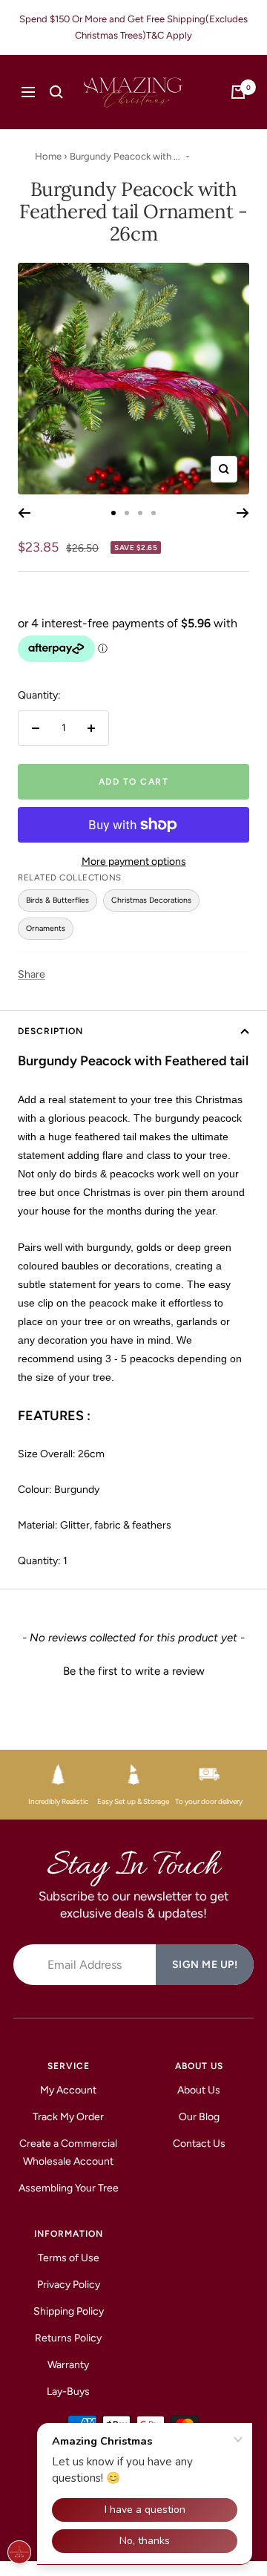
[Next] (243, 513)
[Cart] (238, 92)
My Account (68, 2090)
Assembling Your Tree (69, 2188)
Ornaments (46, 928)
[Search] (56, 92)
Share (32, 974)
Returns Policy (68, 2338)
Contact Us (199, 2144)
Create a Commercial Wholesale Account (68, 2152)
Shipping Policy (69, 2311)
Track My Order (68, 2117)
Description (50, 1031)
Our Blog (199, 2117)
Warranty (68, 2365)
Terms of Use (69, 2258)
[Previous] (24, 513)
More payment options (134, 862)
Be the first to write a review (134, 1671)
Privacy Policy (69, 2285)
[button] (133, 1670)
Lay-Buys (68, 2392)
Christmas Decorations (151, 900)
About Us (199, 2090)
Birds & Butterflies (57, 900)
